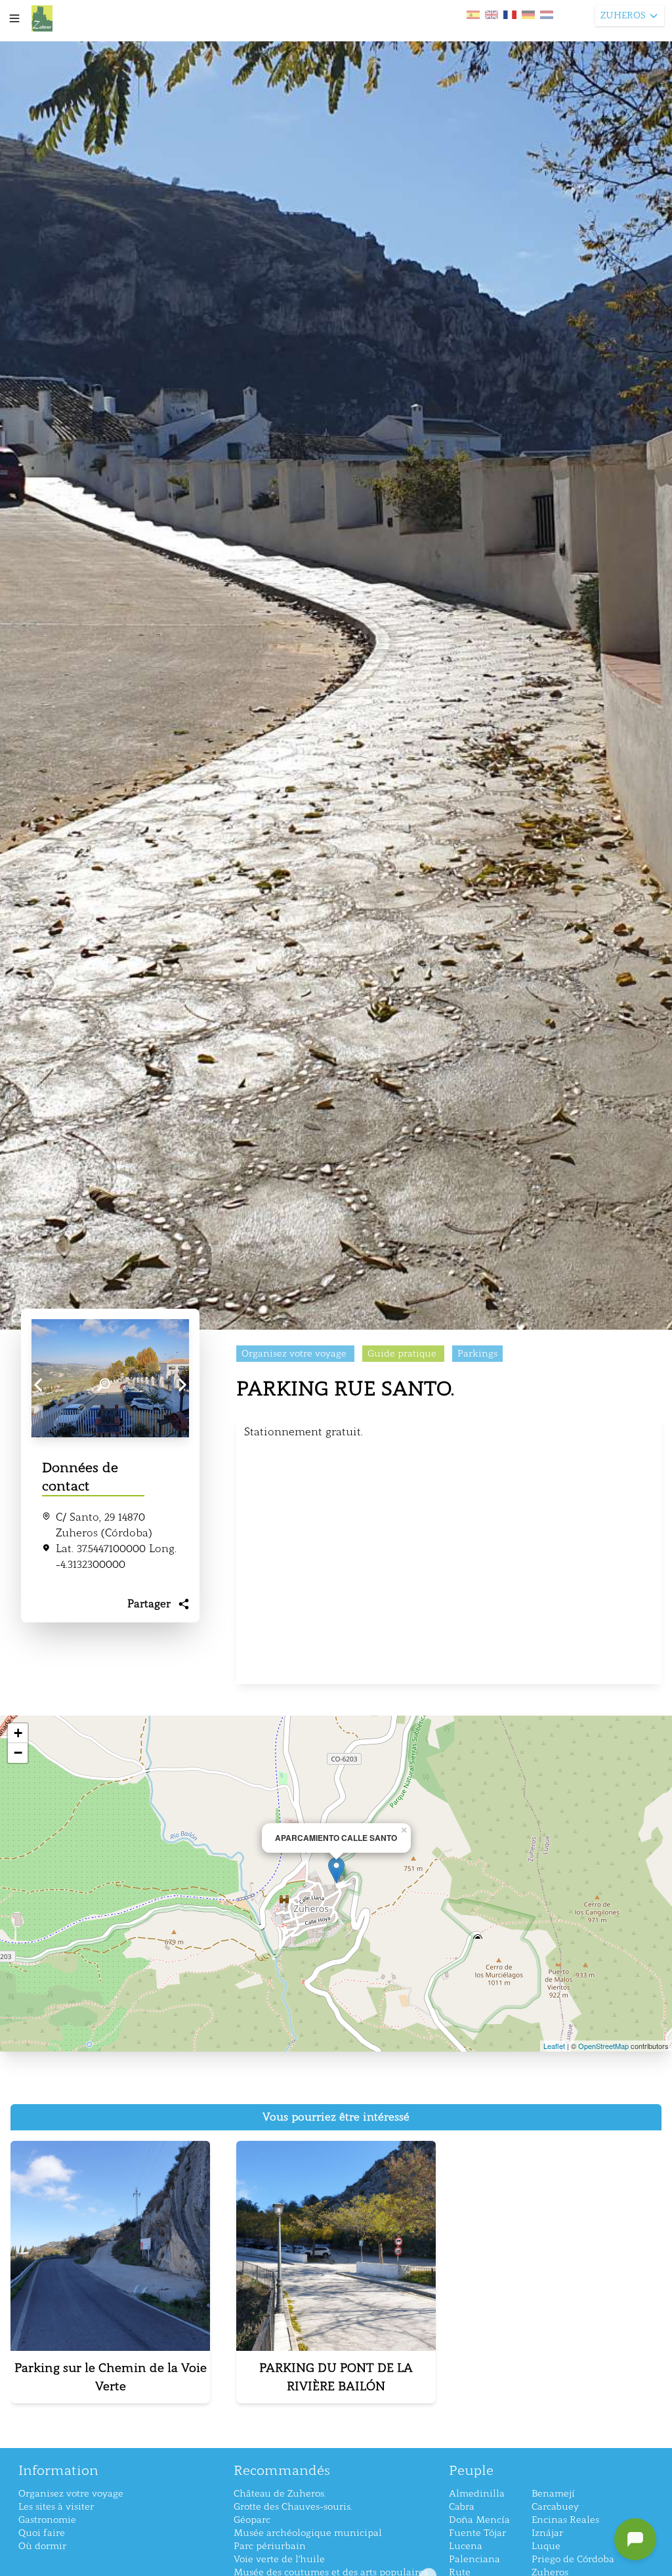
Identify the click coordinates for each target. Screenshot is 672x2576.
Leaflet (554, 2046)
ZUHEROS (623, 15)
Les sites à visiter (56, 2507)
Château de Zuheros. (280, 2494)
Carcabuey (555, 2507)
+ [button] (18, 1733)
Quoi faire (42, 2533)
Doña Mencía (479, 2520)
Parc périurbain (270, 2546)
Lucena (466, 2546)
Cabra (462, 2507)
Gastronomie (47, 2520)
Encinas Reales (565, 2520)
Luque (546, 2546)
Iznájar (547, 2533)
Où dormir (42, 2546)
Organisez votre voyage (71, 2494)
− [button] (18, 1753)
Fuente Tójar (477, 2533)
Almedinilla (477, 2494)
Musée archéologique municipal (308, 2533)
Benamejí (553, 2494)
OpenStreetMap (603, 2046)
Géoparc (252, 2520)
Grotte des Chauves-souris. (293, 2507)
